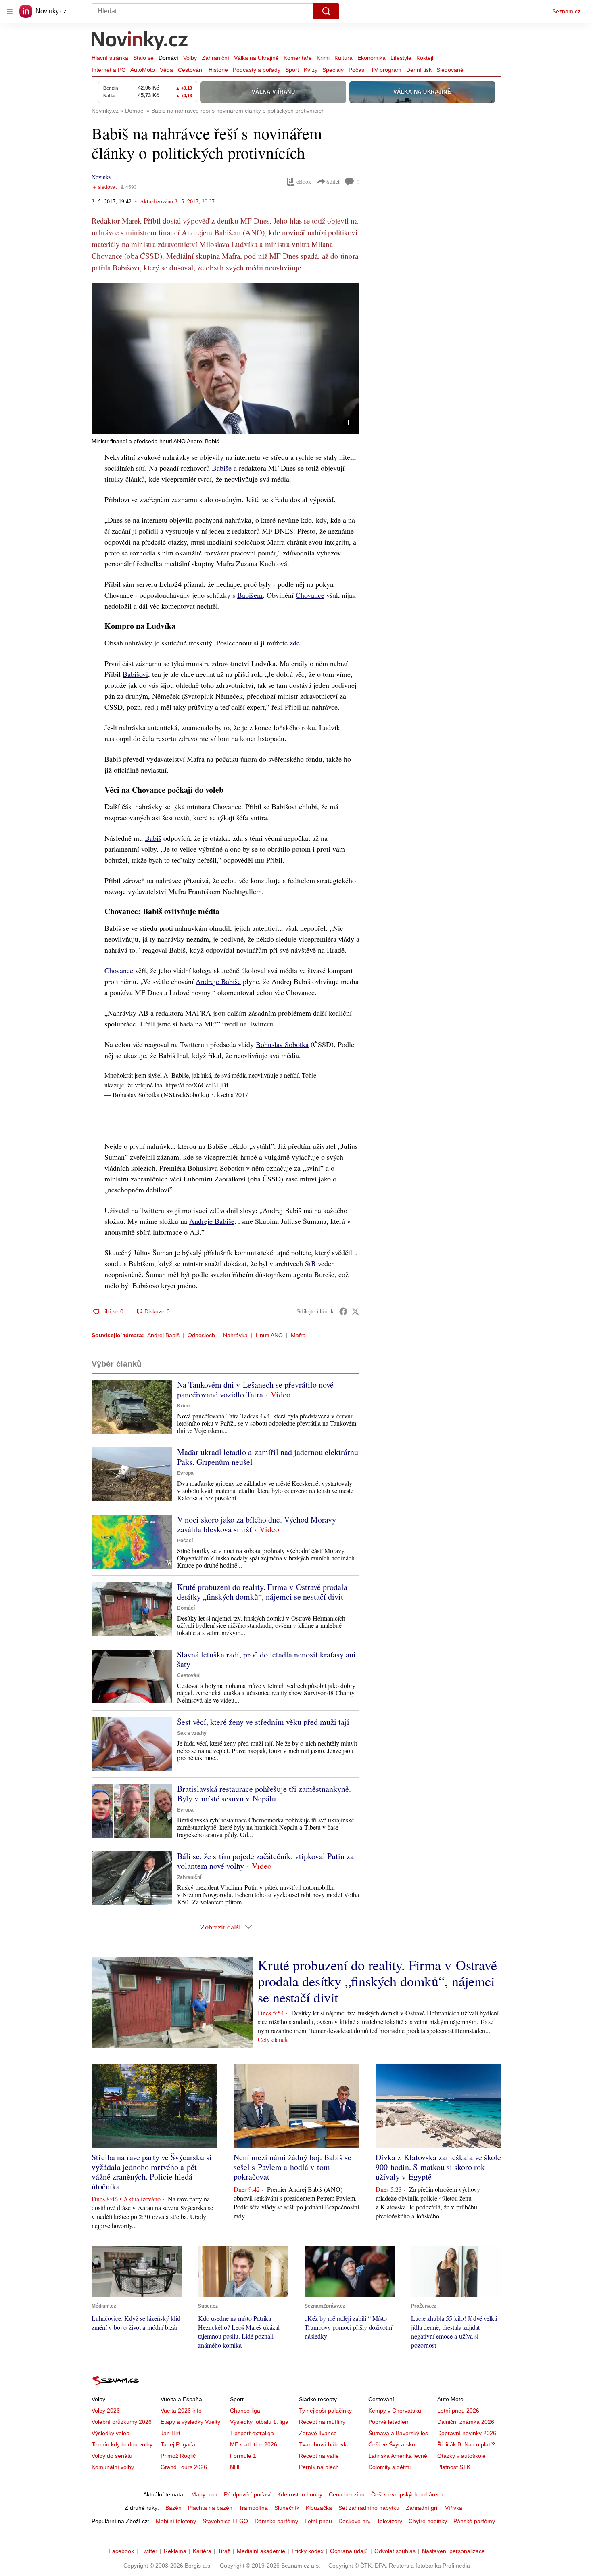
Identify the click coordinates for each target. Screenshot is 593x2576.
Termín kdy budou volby (122, 2444)
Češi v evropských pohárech (407, 2494)
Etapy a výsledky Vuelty (190, 2422)
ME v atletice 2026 (254, 2444)
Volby (190, 58)
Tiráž (224, 2551)
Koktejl (425, 58)
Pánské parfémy (474, 2521)
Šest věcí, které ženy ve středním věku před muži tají (263, 1722)
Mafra (298, 1335)
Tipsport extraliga (252, 2433)
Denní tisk (419, 70)
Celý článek (273, 2039)
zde (295, 643)
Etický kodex (308, 2551)
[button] (226, 358)
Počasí (357, 70)
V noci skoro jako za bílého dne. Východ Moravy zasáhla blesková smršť (257, 1524)
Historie (218, 70)
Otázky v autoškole (461, 2456)
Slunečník (287, 2508)
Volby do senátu (112, 2456)
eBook (304, 181)
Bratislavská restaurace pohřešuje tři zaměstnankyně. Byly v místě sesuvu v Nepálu (264, 1794)
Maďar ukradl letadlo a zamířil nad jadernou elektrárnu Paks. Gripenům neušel (268, 1457)
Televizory (389, 2521)
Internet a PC (109, 70)
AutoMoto (143, 70)
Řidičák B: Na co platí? (466, 2444)
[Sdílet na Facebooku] (343, 1311)
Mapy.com (204, 2494)
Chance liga (245, 2411)
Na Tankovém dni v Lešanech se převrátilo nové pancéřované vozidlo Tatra (255, 1390)
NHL (236, 2467)
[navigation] (10, 11)
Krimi (323, 58)
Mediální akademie (261, 2551)
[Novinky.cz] (140, 42)
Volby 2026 (106, 2411)
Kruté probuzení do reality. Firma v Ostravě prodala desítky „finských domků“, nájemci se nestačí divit (262, 1592)
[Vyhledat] (326, 11)
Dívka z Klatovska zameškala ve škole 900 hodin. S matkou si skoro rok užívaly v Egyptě (438, 2167)
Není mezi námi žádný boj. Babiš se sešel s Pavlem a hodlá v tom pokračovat (292, 2167)
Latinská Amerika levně (398, 2456)
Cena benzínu (347, 2494)
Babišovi (135, 674)
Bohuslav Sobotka (282, 1044)
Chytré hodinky (428, 2521)
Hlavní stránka (110, 58)
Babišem (250, 595)
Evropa (185, 1473)
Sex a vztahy (192, 1733)
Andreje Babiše (218, 981)
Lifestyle (401, 58)
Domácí (168, 58)
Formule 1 (243, 2456)
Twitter (149, 2551)
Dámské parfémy (276, 2521)
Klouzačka (319, 2508)
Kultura (343, 58)
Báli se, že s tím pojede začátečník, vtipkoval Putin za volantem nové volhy (265, 1861)
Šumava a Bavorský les (398, 2433)
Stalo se (143, 58)
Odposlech (201, 1335)
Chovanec (119, 970)
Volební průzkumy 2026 (122, 2422)
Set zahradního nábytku (369, 2508)
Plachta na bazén (210, 2508)
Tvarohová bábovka (324, 2444)
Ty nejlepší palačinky (325, 2411)
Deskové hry (354, 2521)
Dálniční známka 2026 (466, 2422)
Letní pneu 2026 (458, 2411)
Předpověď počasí (247, 2494)
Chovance (310, 595)
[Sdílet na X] (355, 1311)
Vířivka (454, 2508)
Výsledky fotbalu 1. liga (259, 2422)
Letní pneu (318, 2521)
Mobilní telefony (176, 2521)
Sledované (450, 70)
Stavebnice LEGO (225, 2521)
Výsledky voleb (111, 2433)
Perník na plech (319, 2467)
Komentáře (298, 58)
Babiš (153, 838)
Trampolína (253, 2508)
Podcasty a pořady (257, 70)
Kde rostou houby (300, 2494)
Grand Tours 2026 (184, 2467)
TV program (386, 70)
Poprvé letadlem (389, 2422)
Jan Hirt (170, 2433)
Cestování (191, 70)
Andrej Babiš (163, 1335)
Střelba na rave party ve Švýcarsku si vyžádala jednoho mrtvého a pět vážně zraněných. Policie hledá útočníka (152, 2172)
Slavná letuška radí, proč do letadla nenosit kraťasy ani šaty (266, 1659)
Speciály (333, 70)
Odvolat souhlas (395, 2551)
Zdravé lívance (318, 2433)
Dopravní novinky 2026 (467, 2433)
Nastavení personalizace (453, 2551)
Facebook (121, 2551)
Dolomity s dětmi (389, 2467)
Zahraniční (215, 58)
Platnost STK (454, 2467)
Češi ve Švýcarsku (392, 2444)
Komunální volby (113, 2467)
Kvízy (311, 70)
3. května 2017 (229, 1094)
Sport (292, 70)
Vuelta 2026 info (181, 2411)
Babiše (222, 468)
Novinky (101, 177)
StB (310, 1263)
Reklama (175, 2551)
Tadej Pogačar (179, 2444)
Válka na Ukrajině (256, 58)
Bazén (173, 2508)
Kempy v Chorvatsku (395, 2411)
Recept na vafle (319, 2456)
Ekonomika (372, 58)
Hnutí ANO (269, 1335)
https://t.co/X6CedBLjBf (197, 1085)
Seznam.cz (566, 11)
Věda (166, 70)
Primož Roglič (178, 2456)
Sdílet (333, 181)
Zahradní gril (422, 2508)
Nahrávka (235, 1335)
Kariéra (202, 2551)
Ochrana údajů (349, 2551)
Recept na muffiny (322, 2422)
